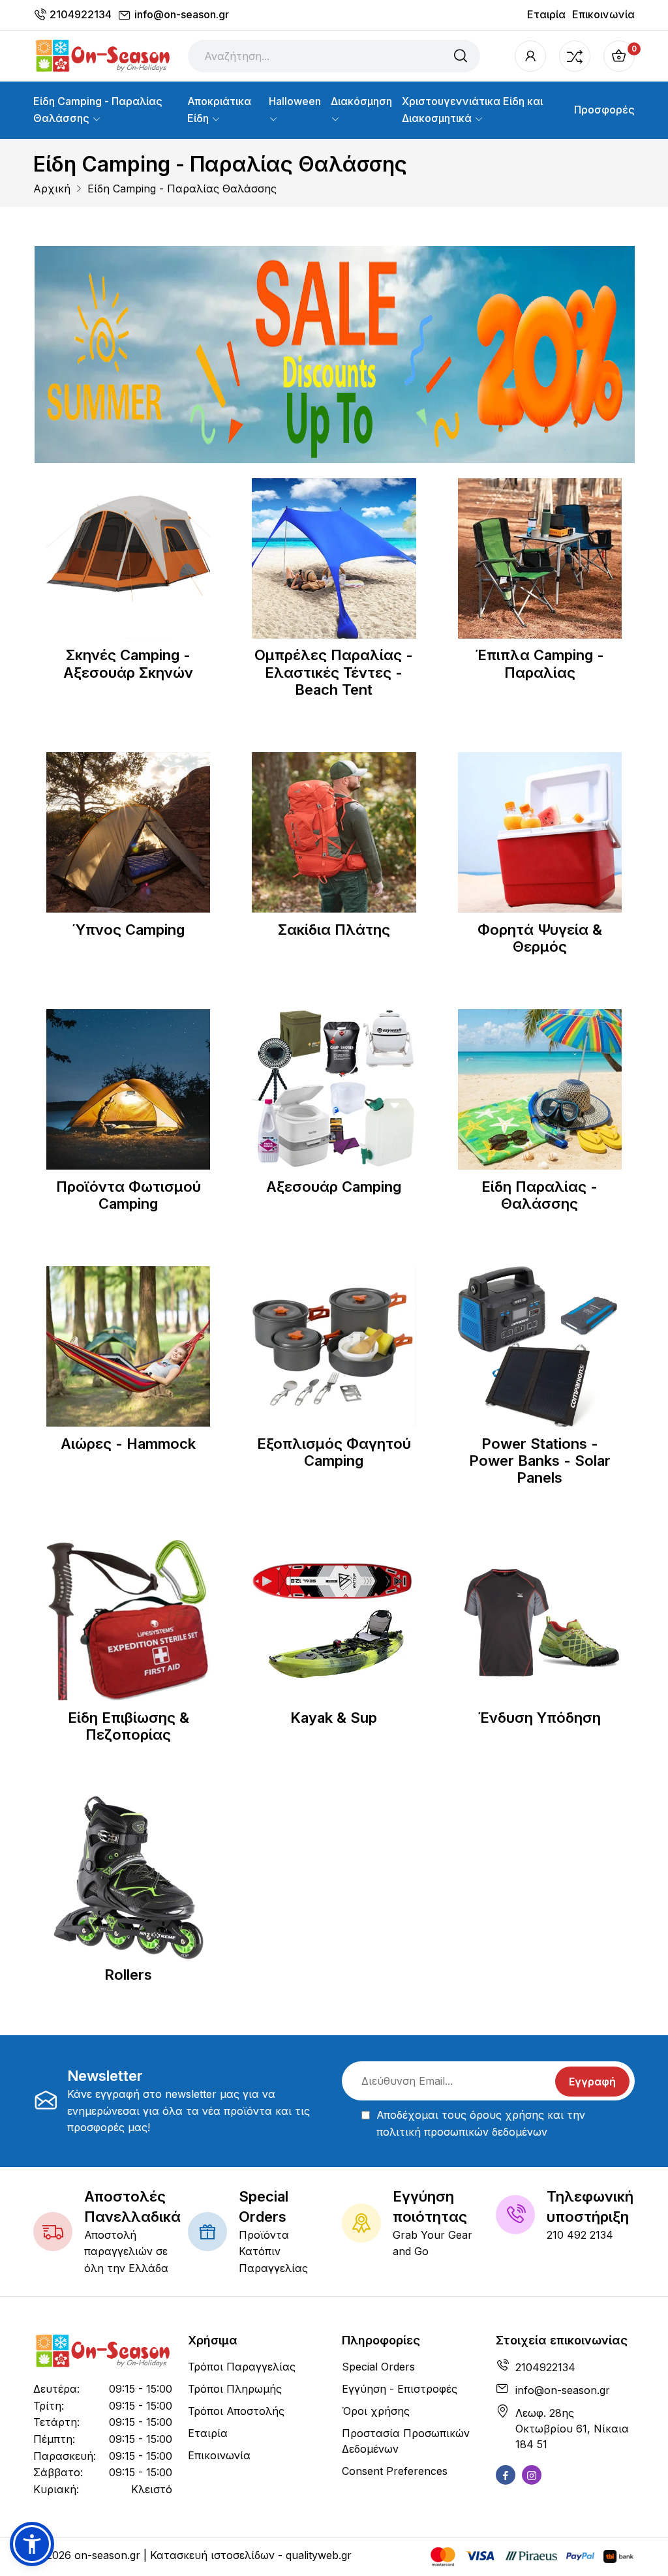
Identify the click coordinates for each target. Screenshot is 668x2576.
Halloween (295, 101)
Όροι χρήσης (376, 2411)
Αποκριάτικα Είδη (219, 110)
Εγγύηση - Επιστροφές (400, 2389)
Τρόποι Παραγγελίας (242, 2367)
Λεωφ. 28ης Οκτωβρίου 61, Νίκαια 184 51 (572, 2429)
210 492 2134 (580, 2235)
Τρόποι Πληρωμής (235, 2389)
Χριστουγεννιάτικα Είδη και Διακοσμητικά (472, 110)
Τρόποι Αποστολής (236, 2411)
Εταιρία (546, 14)
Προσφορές (604, 110)
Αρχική (52, 189)
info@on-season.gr (182, 14)
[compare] (575, 56)
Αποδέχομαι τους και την (481, 2123)
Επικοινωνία (603, 14)
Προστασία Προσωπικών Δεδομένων (406, 2441)
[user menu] (530, 56)
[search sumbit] (461, 56)
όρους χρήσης (507, 2115)
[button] (32, 2544)
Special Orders (378, 2367)
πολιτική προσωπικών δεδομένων (462, 2132)
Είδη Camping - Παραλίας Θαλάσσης (98, 110)
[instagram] (532, 2475)
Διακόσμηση (361, 101)
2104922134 (81, 14)
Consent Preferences (395, 2471)
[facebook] (506, 2475)
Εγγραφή (592, 2082)
